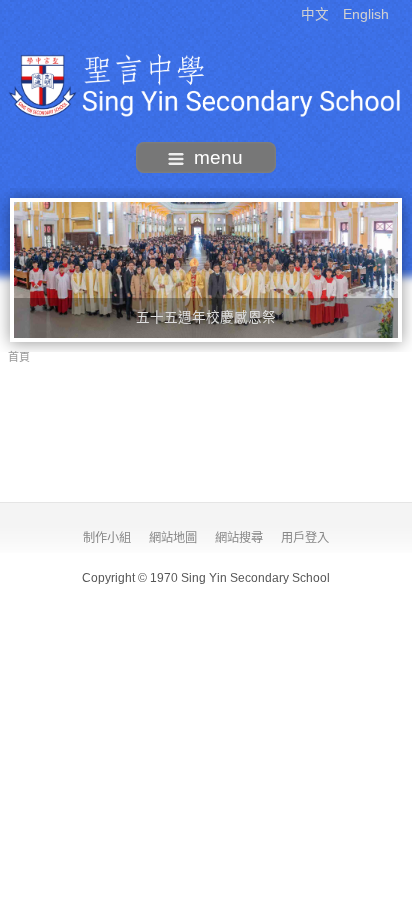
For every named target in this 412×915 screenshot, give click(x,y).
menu (218, 157)
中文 (317, 14)
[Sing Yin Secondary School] (206, 85)
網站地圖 (173, 538)
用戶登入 (305, 538)
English (366, 14)
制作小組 (107, 538)
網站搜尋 (239, 538)
